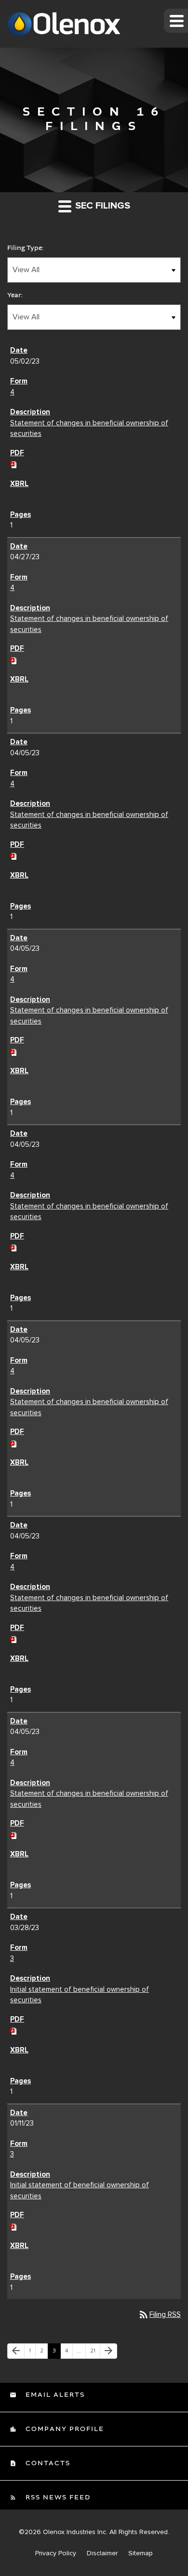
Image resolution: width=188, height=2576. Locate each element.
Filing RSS (159, 2314)
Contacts (47, 2463)
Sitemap (141, 2553)
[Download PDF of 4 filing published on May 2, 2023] (14, 463)
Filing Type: (26, 248)
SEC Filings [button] (101, 206)
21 (95, 2351)
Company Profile (64, 2429)
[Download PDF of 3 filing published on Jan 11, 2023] (14, 2226)
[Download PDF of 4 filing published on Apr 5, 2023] (14, 855)
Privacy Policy (56, 2553)
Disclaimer (102, 2553)
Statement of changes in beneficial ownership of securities (89, 428)
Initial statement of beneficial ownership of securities (80, 1995)
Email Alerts (54, 2395)
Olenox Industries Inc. (75, 2532)
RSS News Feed (57, 2497)
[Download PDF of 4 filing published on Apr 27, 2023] (14, 659)
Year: (15, 295)
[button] (176, 21)
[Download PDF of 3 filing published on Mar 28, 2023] (14, 2030)
